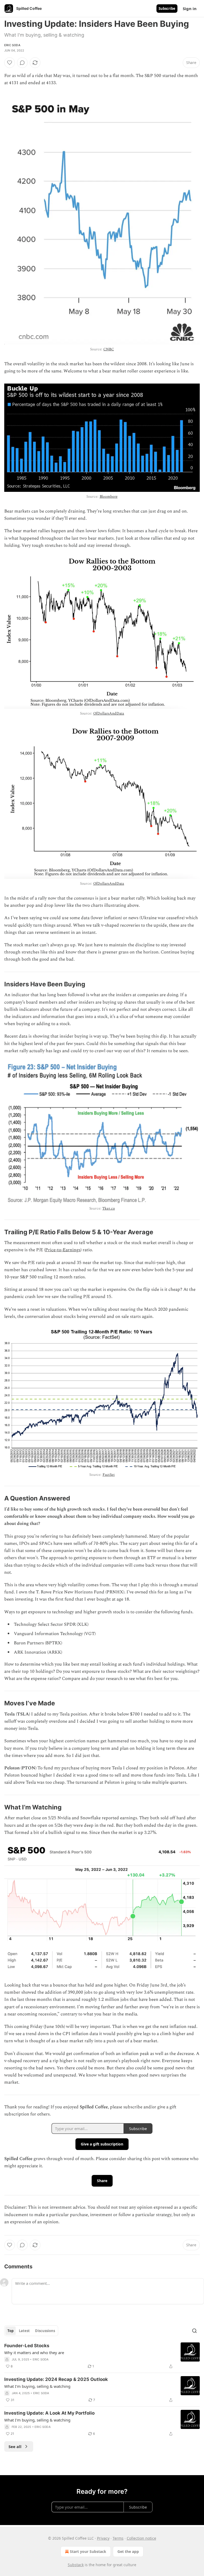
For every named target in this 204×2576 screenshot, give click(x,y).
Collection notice (141, 2538)
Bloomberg (109, 496)
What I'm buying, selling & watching (37, 2386)
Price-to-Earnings (63, 1250)
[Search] (194, 2331)
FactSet (109, 1475)
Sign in (190, 8)
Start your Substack (88, 2551)
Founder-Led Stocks (27, 2346)
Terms (118, 2538)
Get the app (128, 2551)
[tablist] (31, 2331)
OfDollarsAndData (109, 713)
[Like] (10, 63)
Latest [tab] (24, 2331)
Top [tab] (10, 2331)
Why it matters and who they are (34, 2353)
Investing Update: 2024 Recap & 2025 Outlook (56, 2379)
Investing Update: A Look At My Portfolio (49, 2413)
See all (15, 2446)
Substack (76, 2565)
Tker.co (109, 1208)
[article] (102, 2356)
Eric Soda (12, 45)
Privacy (103, 2538)
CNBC (109, 349)
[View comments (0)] (22, 63)
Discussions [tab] (45, 2331)
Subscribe (167, 8)
